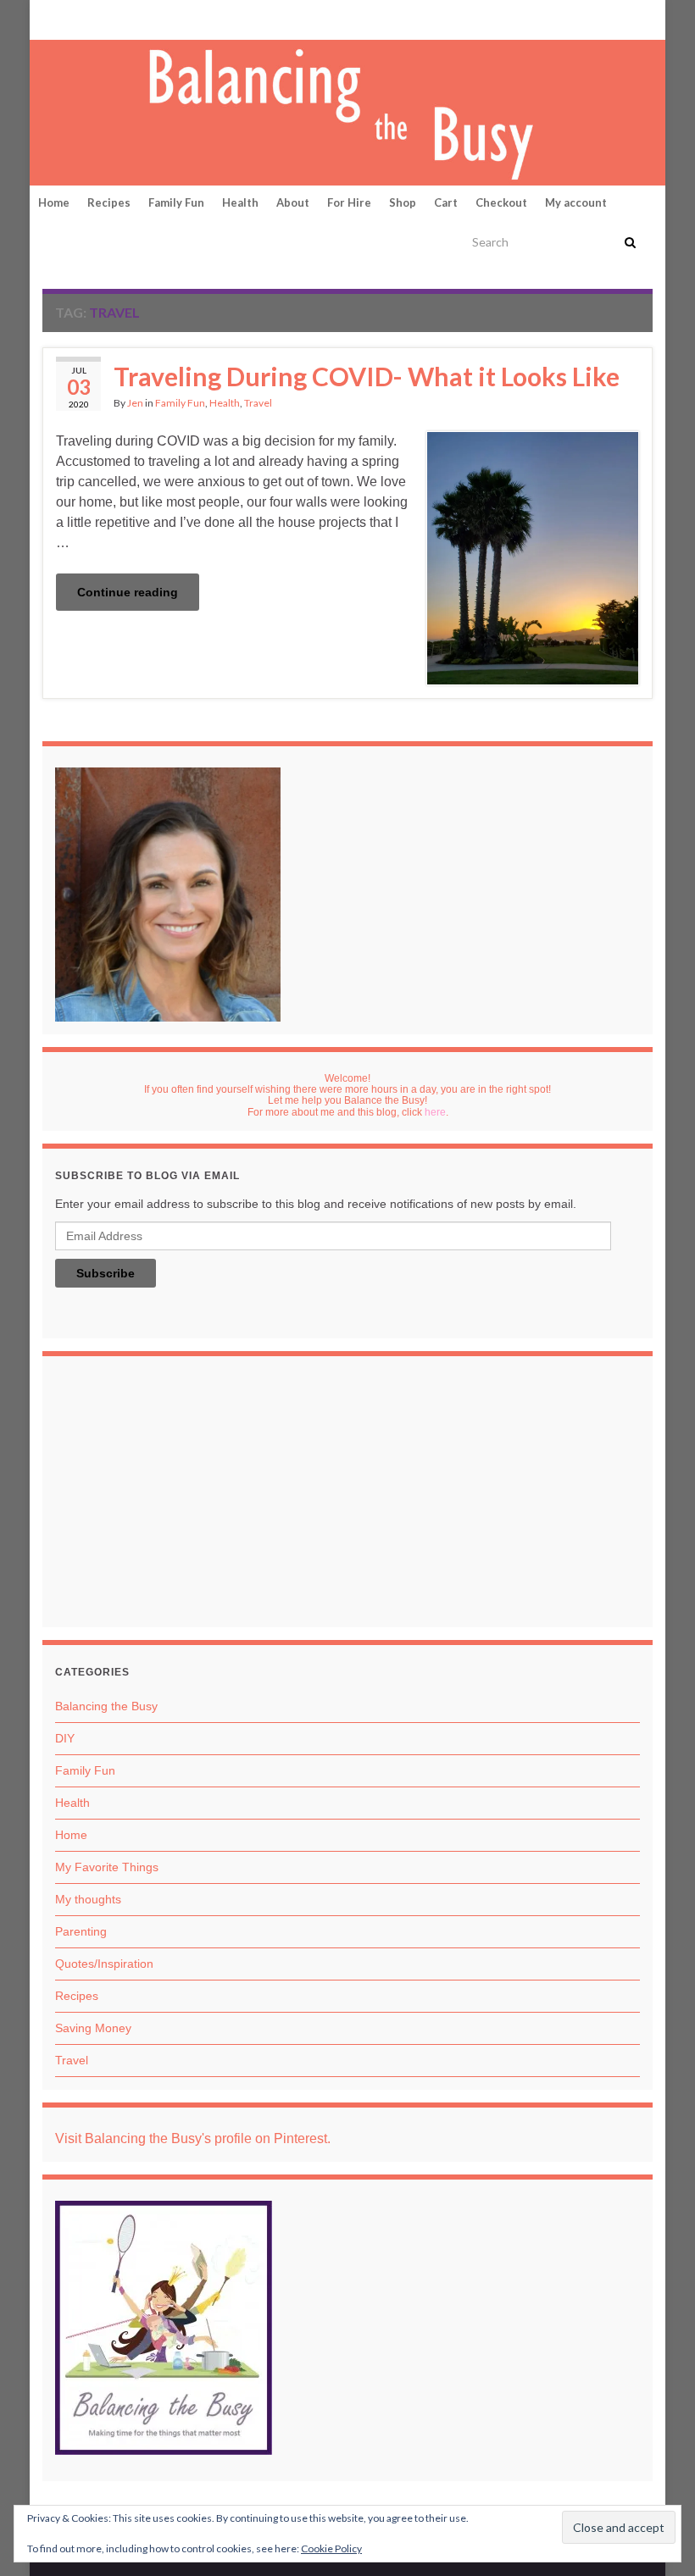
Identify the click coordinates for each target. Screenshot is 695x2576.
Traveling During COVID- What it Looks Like (367, 376)
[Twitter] (132, 18)
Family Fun (176, 202)
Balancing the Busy (106, 1706)
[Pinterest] (51, 18)
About (293, 202)
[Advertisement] (347, 1496)
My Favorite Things (107, 1867)
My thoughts (88, 1899)
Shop (403, 202)
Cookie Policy (331, 2548)
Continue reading (128, 592)
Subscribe (106, 1273)
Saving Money (93, 2028)
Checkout (501, 202)
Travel (258, 403)
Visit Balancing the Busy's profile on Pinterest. (193, 2138)
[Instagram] (103, 18)
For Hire (349, 202)
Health (240, 202)
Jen (135, 403)
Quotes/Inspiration (104, 1964)
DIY (65, 1738)
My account (576, 202)
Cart (446, 202)
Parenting (81, 1931)
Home (54, 202)
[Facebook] (77, 18)
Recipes (109, 202)
